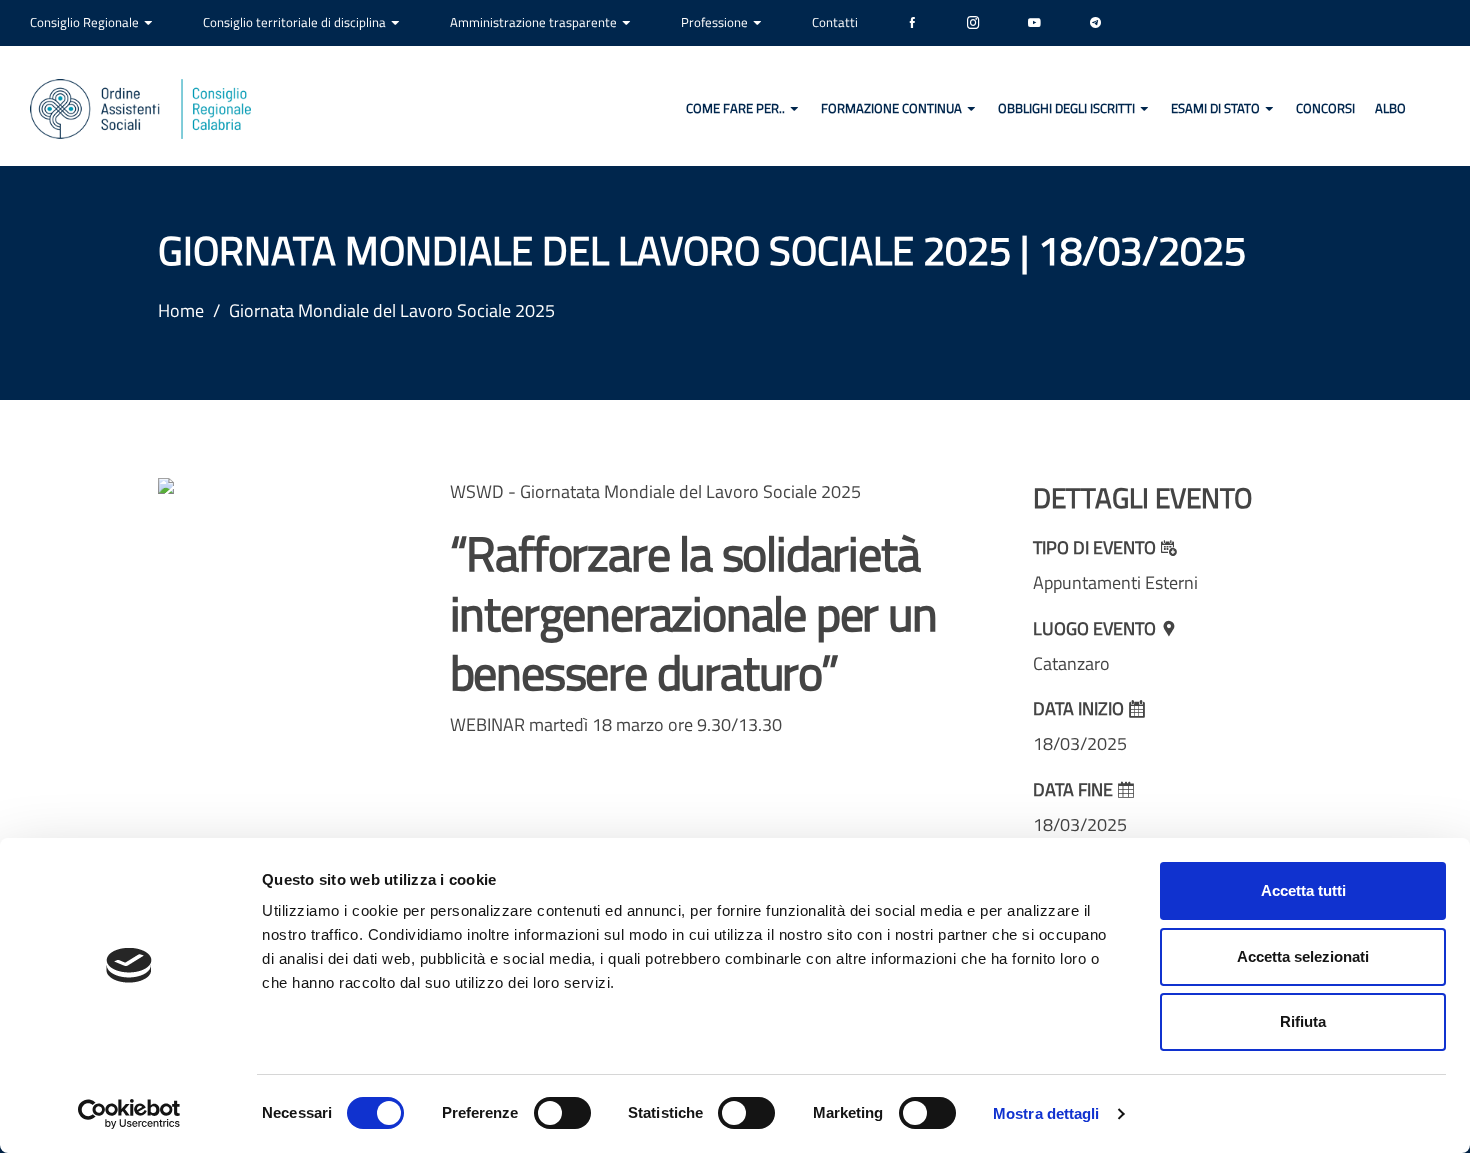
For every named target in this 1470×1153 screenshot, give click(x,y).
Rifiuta (1303, 1021)
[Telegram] (1095, 23)
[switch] (562, 1113)
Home (181, 310)
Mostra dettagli (1046, 1113)
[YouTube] (1034, 23)
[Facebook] (912, 23)
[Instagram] (973, 23)
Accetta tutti (1303, 890)
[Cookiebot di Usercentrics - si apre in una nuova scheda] (129, 1114)
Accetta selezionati (1303, 956)
